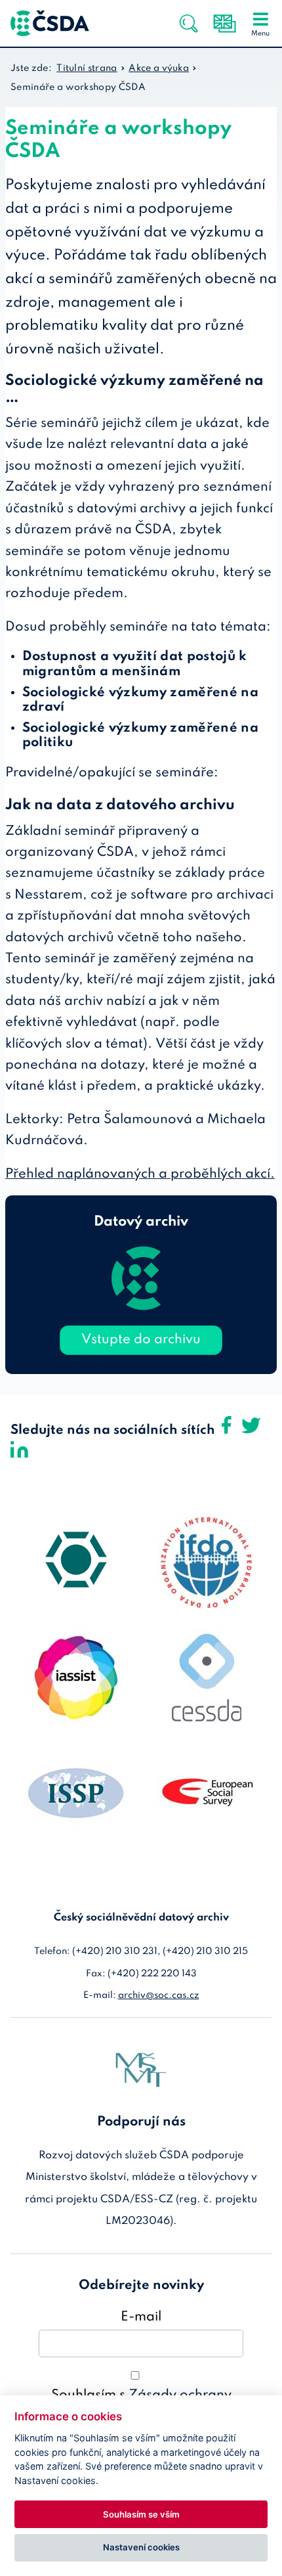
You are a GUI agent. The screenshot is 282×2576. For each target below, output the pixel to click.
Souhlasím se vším (141, 2514)
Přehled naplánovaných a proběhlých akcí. (140, 1174)
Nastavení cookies (141, 2547)
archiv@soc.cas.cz (159, 1995)
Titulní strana (87, 68)
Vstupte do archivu (141, 1340)
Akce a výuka (159, 68)
